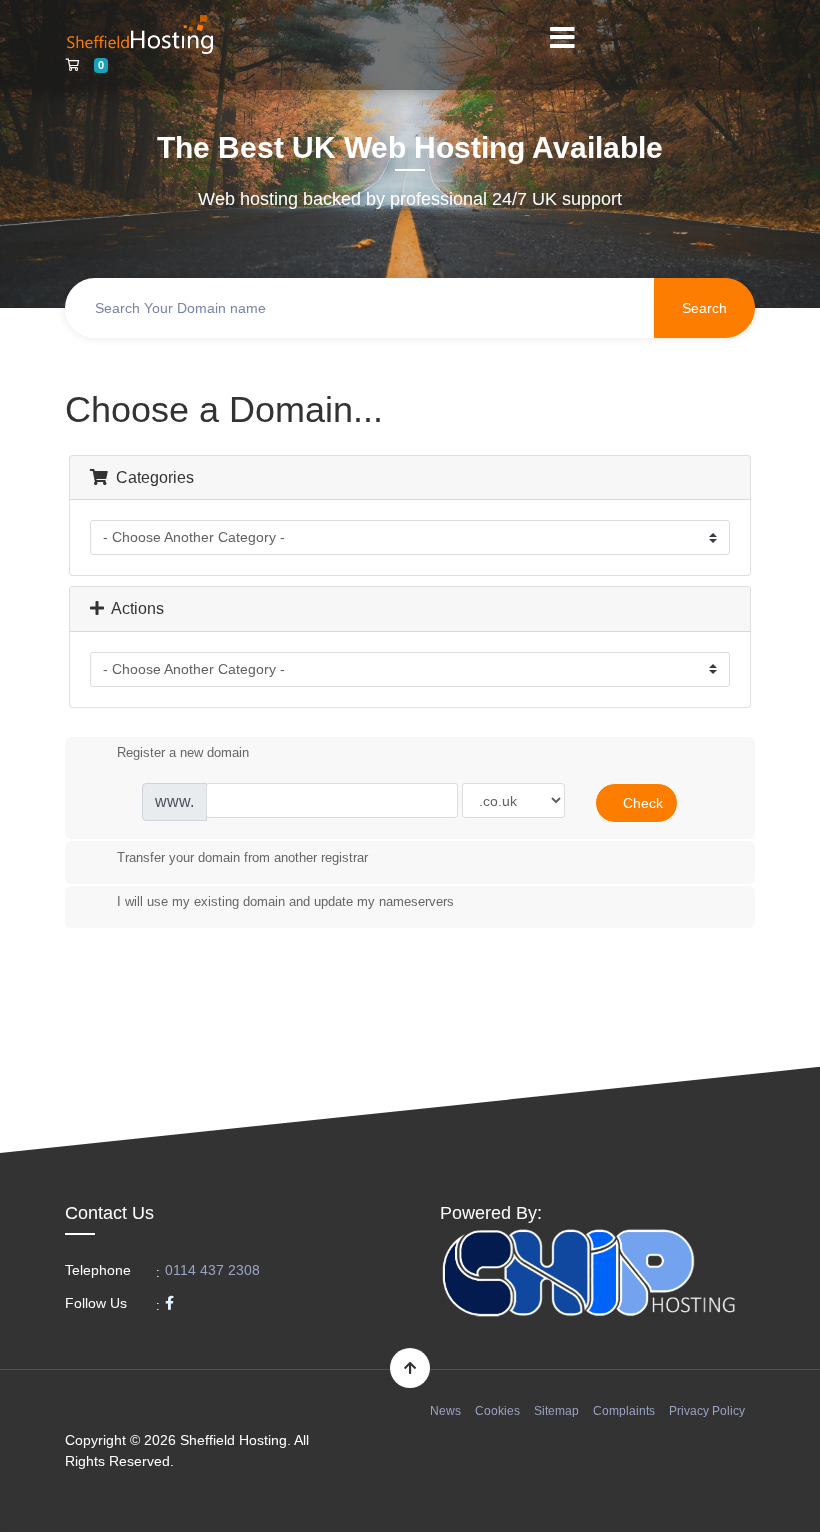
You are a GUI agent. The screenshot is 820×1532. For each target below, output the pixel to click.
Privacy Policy (707, 1411)
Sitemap (556, 1411)
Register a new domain (183, 753)
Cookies (497, 1411)
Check (643, 803)
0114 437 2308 (212, 1270)
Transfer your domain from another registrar (242, 857)
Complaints (624, 1411)
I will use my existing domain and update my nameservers (285, 902)
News (445, 1411)
